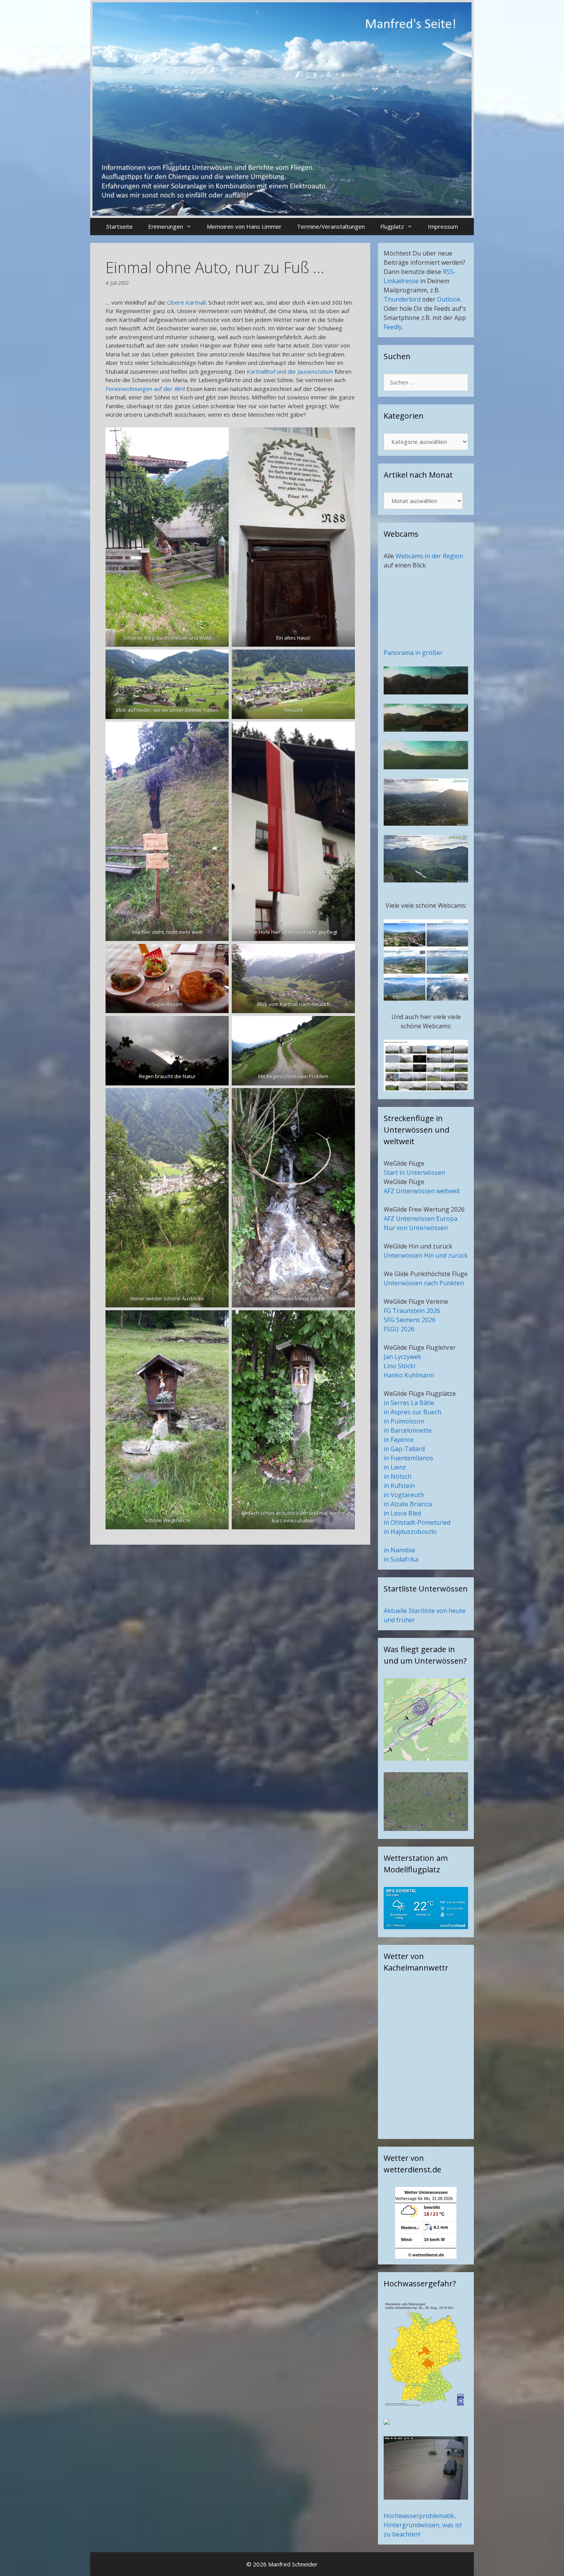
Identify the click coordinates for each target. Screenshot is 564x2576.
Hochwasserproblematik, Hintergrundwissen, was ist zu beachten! (423, 2525)
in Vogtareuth (404, 1495)
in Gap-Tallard (404, 1449)
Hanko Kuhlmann (409, 1375)
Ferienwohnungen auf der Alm (145, 389)
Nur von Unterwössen (416, 1228)
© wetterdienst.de (426, 2255)
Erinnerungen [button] (166, 226)
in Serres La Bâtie (409, 1403)
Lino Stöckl (399, 1366)
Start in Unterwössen (414, 1173)
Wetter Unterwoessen (426, 2192)
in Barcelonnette (408, 1430)
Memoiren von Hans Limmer (244, 226)
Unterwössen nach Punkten (424, 1283)
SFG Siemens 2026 (410, 1320)
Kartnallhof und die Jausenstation (290, 371)
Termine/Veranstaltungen (331, 226)
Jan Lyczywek (402, 1357)
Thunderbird (402, 299)
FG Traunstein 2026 (412, 1311)
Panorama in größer (413, 653)
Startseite (120, 226)
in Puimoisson (404, 1421)
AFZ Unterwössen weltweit (422, 1191)
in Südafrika (401, 1559)
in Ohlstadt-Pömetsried (417, 1522)
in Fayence (399, 1440)
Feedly (393, 327)
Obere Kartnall (186, 302)
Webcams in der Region (429, 556)
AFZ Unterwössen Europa (421, 1219)
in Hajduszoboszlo (410, 1532)
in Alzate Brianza (408, 1504)
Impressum (443, 226)
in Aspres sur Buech (412, 1412)
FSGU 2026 (399, 1329)
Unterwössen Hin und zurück (426, 1255)
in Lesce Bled (402, 1513)
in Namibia (399, 1550)
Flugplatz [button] (392, 226)
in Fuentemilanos (408, 1458)
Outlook (449, 299)
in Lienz (395, 1467)
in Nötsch (397, 1476)
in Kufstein (399, 1486)
